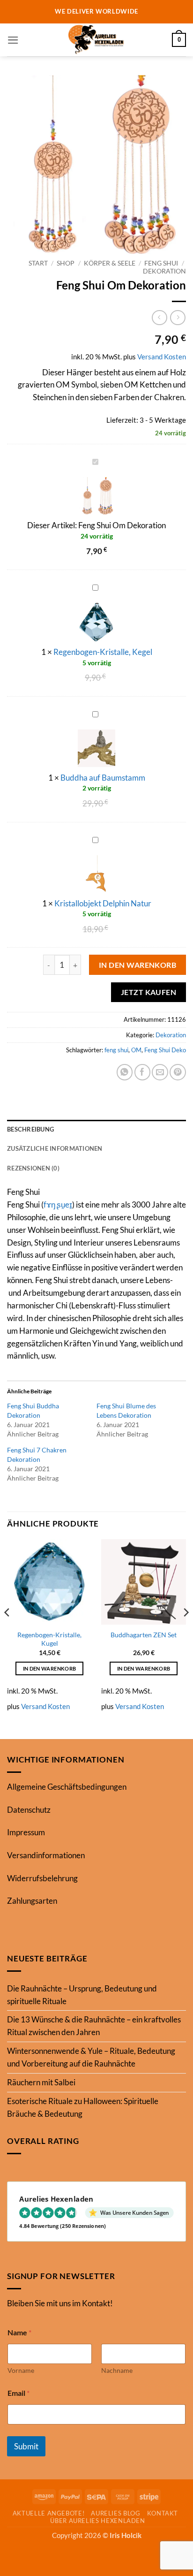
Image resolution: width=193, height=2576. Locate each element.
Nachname (117, 2370)
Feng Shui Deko (165, 1050)
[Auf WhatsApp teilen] (125, 1072)
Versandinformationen (46, 1855)
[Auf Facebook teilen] (143, 1072)
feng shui (116, 1050)
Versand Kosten (162, 357)
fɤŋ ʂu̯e (56, 1204)
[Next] (186, 1631)
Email (19, 2393)
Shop (66, 263)
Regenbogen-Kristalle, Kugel (49, 1639)
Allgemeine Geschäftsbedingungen (67, 1787)
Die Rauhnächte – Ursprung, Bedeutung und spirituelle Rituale (82, 1995)
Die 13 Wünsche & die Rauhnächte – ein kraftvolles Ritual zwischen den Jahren (94, 2026)
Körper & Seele (110, 263)
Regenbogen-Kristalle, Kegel (103, 652)
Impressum (26, 1832)
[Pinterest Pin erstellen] (178, 1072)
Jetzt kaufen (149, 992)
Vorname (21, 2370)
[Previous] (7, 1631)
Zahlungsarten (32, 1901)
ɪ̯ (71, 1204)
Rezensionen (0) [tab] (33, 1168)
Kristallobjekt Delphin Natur (103, 903)
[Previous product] (178, 318)
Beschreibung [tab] (30, 1129)
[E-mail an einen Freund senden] (160, 1072)
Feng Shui (161, 263)
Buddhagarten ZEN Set (144, 1635)
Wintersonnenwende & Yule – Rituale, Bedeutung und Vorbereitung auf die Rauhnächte (91, 2057)
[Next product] (160, 318)
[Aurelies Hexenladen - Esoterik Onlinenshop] (96, 40)
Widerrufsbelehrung (42, 1878)
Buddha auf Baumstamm (103, 778)
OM (136, 1050)
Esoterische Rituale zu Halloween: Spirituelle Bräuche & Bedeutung (83, 2107)
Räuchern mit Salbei (41, 2082)
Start (38, 263)
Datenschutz (29, 1810)
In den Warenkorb (138, 965)
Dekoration (164, 271)
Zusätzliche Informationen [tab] (55, 1148)
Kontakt (163, 2513)
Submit (26, 2446)
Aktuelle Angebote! (49, 2513)
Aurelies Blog (115, 2513)
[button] (13, 40)
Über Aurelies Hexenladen (97, 2521)
